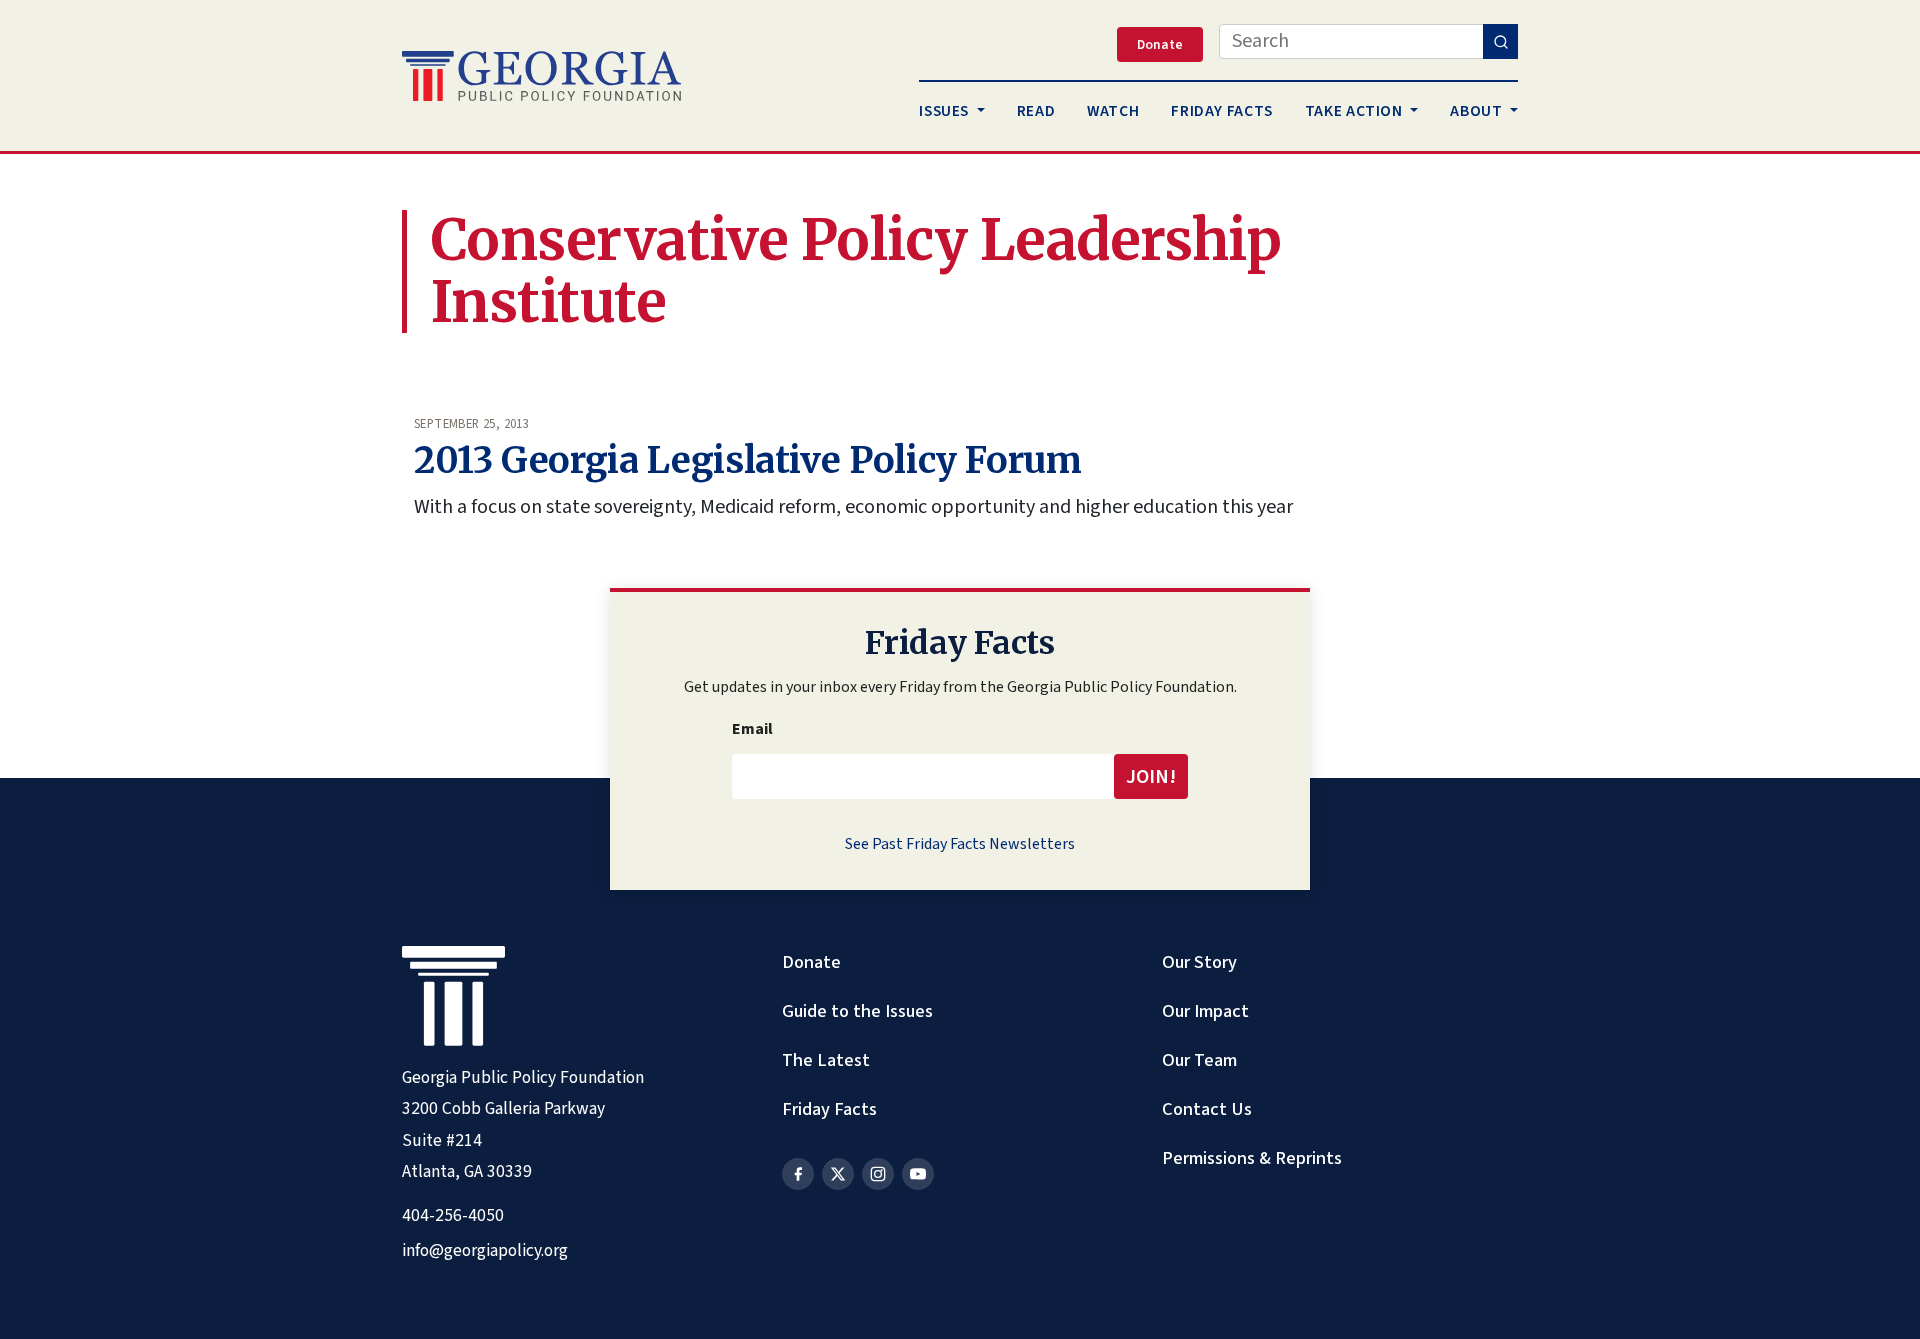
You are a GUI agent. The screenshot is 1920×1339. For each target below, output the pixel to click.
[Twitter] (838, 1174)
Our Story (1199, 962)
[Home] (541, 76)
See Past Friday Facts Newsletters (960, 844)
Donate (811, 962)
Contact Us (1207, 1109)
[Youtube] (918, 1174)
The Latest (826, 1060)
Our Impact (1205, 1011)
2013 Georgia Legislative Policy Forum (748, 460)
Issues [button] (945, 111)
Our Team (1199, 1060)
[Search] (1500, 41)
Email (752, 729)
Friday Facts (829, 1109)
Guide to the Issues (857, 1011)
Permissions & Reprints (1252, 1158)
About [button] (1478, 111)
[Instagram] (878, 1174)
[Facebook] (798, 1174)
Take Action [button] (1356, 111)
